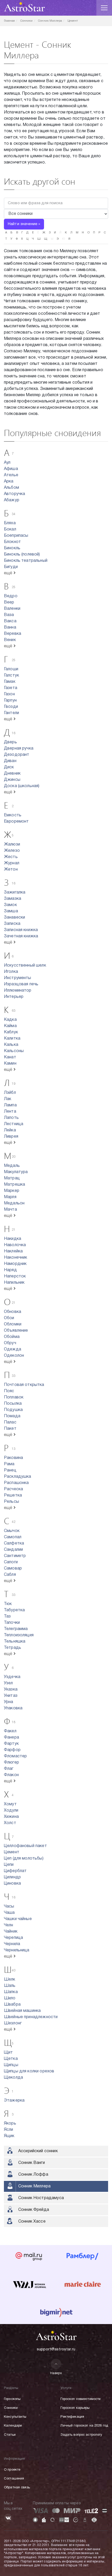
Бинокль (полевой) (22, 554)
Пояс (9, 1391)
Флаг (9, 1769)
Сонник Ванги (32, 2163)
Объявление (16, 1331)
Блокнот (12, 542)
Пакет (10, 1429)
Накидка (13, 1239)
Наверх (56, 2373)
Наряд (10, 1270)
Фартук (11, 1744)
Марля (10, 1197)
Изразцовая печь (21, 984)
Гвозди (11, 707)
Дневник (12, 774)
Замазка (13, 899)
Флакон (11, 1775)
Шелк (10, 1980)
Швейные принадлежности (31, 2017)
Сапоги (11, 1562)
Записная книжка (21, 930)
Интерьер (14, 997)
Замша (11, 911)
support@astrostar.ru (56, 2349)
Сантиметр (15, 1556)
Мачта (10, 1210)
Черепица (13, 1938)
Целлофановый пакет (25, 1846)
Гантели (11, 713)
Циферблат (15, 1871)
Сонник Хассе (32, 2222)
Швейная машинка (22, 2011)
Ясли (9, 2130)
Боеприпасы (16, 536)
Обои (9, 1318)
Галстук (11, 675)
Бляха (10, 523)
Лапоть (11, 1118)
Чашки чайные (18, 1919)
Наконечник (16, 1258)
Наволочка (15, 1245)
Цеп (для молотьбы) (24, 1859)
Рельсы (11, 1502)
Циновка (12, 1884)
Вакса (10, 621)
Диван (10, 761)
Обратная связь (17, 2488)
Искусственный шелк (25, 966)
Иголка (11, 972)
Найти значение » (24, 224)
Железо (12, 851)
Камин (10, 1064)
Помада (12, 1416)
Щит (8, 2053)
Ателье (11, 475)
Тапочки (12, 1623)
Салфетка (14, 1543)
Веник (10, 640)
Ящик (9, 2136)
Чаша (9, 1913)
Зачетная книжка (21, 936)
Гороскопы (12, 2399)
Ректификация (72, 2417)
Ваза (9, 615)
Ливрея (11, 1137)
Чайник (11, 1932)
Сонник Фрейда (34, 2210)
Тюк (8, 1604)
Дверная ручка (19, 749)
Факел (10, 1731)
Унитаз (11, 1696)
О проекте (12, 2470)
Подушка (13, 1410)
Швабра (12, 2005)
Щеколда (13, 2078)
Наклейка (13, 1251)
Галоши (11, 669)
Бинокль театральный (26, 561)
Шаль (10, 1986)
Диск (9, 767)
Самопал (13, 1537)
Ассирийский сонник (38, 2151)
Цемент (12, 1852)
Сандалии (13, 1550)
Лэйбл (10, 1093)
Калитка (12, 1039)
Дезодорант (17, 755)
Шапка (11, 1992)
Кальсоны (14, 1051)
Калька (11, 1045)
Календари (13, 2426)
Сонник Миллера (34, 2186)
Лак (8, 1099)
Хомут (10, 1804)
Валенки (12, 609)
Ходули (11, 1811)
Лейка (10, 1130)
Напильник (14, 1283)
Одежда (13, 1349)
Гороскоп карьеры (75, 2408)
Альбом (11, 488)
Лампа (10, 1105)
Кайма (10, 1026)
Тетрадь (13, 1648)
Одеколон (14, 1356)
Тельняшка (15, 1642)
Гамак (10, 682)
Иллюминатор (18, 991)
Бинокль (12, 548)
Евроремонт (16, 822)
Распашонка (16, 1483)
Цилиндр (12, 1877)
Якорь (10, 2123)
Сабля (10, 1575)
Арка (9, 481)
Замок (10, 905)
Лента (10, 1112)
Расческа (13, 1489)
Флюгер (11, 1763)
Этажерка (14, 2101)
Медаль (12, 1166)
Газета (11, 688)
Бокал (10, 529)
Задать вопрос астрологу (81, 2435)
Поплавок (14, 1397)
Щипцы (11, 2065)
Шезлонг (13, 2023)
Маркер (12, 1191)
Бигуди (11, 567)
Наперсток (15, 1276)
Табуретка (14, 1610)
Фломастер (15, 1756)
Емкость (13, 815)
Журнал (12, 863)
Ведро (11, 596)
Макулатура (16, 1172)
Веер (9, 602)
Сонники (11, 2408)
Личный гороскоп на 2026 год (84, 2426)
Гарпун (10, 701)
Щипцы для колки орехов (29, 2071)
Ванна (10, 628)
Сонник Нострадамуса (41, 2198)
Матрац (12, 1178)
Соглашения (14, 2479)
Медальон (14, 1203)
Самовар (13, 1568)
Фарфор (12, 1750)
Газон (9, 694)
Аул (7, 463)
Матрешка (14, 1185)
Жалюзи (12, 844)
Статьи (10, 2435)
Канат (10, 1057)
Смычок (12, 1531)
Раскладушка (18, 1477)
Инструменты (18, 978)
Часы (9, 1907)
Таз (7, 1616)
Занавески (14, 918)
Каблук (11, 1032)
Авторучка (14, 494)
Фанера (11, 1738)
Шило (10, 1998)
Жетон (11, 870)
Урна (9, 1702)
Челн (9, 1925)
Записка (12, 924)
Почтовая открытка (24, 1385)
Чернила (12, 1944)
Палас (10, 1422)
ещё (9, 573)
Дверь (10, 742)
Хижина (11, 1817)
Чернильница (17, 1950)
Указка (11, 1690)
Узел (8, 1683)
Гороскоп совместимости (80, 2399)
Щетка (11, 2059)
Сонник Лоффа (33, 2175)
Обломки (13, 1324)
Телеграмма (16, 1629)
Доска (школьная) (22, 786)
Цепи (9, 1865)
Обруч (10, 1343)
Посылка (13, 1404)
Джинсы (12, 780)
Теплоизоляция (19, 1635)
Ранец (10, 1470)
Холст (10, 1823)
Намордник (15, 1264)
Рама (9, 1464)
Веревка (13, 634)
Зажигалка (15, 892)
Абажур (12, 500)
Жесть (11, 857)
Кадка (10, 1020)
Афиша (11, 469)
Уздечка (12, 1677)
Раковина (13, 1458)
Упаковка (13, 1708)
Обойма (12, 1337)
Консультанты (15, 2417)
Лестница (14, 1124)
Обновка (13, 1312)
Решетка (13, 1495)
